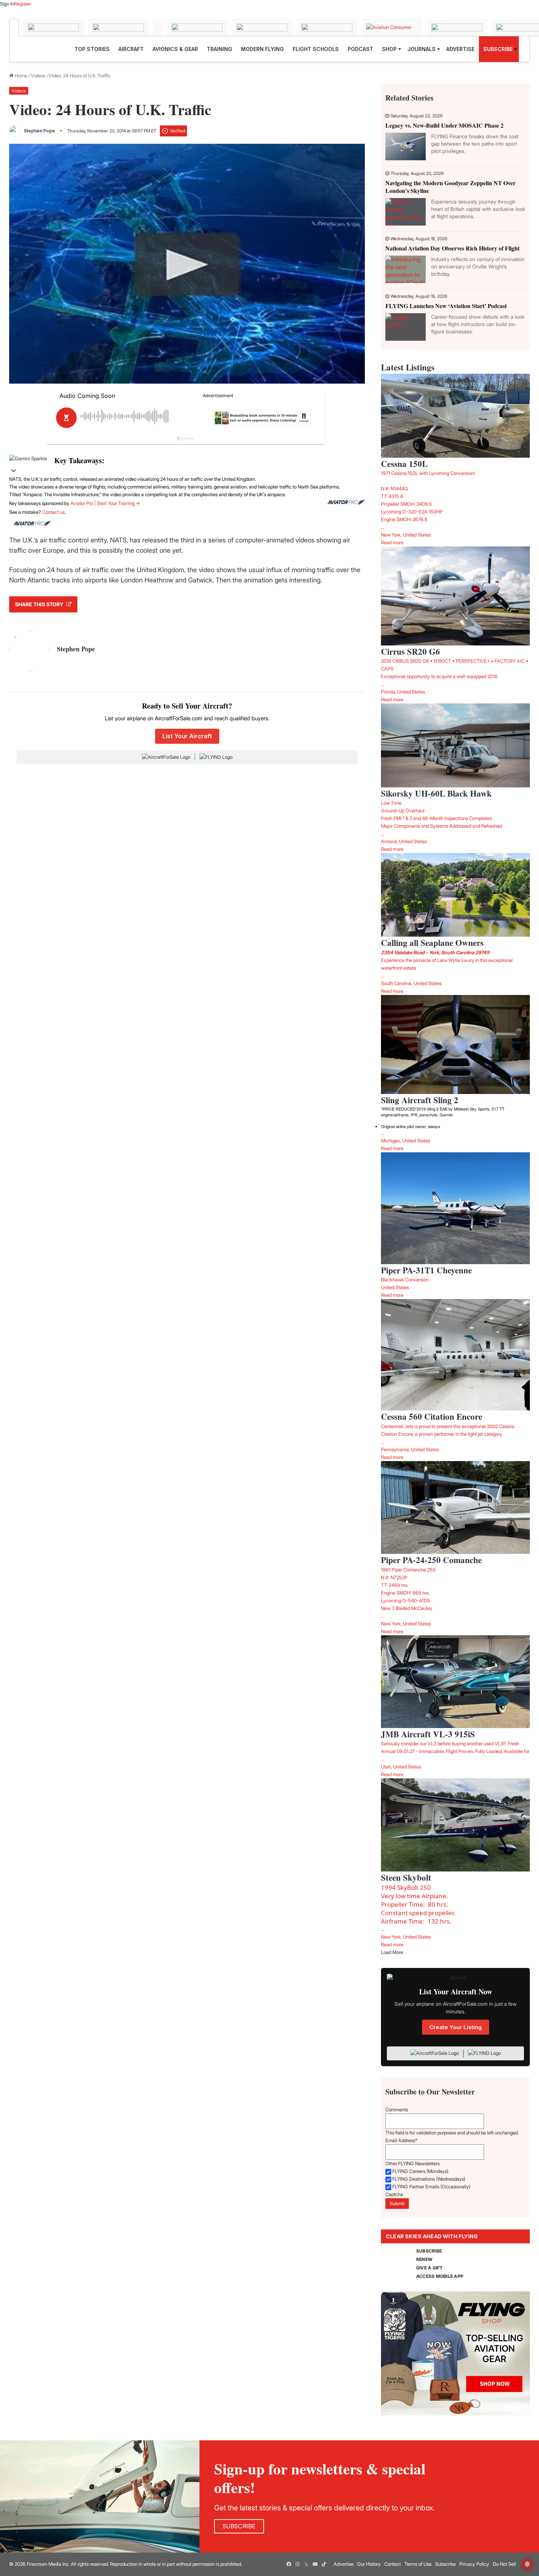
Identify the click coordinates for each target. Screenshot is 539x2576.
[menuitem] (92, 49)
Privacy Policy (474, 2564)
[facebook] (289, 2564)
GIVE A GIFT (430, 2268)
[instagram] (297, 2564)
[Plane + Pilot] (327, 28)
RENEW (424, 2259)
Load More (392, 1952)
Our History (369, 2564)
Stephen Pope (39, 131)
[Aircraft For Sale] (53, 28)
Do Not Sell (504, 2564)
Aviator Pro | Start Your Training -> (105, 503)
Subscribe (445, 2564)
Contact (393, 2564)
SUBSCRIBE (429, 2251)
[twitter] (306, 2564)
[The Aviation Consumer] (392, 28)
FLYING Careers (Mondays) (420, 2171)
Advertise (344, 2564)
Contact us (53, 512)
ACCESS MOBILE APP (440, 2276)
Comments (397, 2110)
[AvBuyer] (197, 28)
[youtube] (315, 2564)
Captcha (394, 2194)
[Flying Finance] (457, 28)
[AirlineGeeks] (118, 28)
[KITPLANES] (262, 28)
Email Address (401, 2140)
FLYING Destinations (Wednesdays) (429, 2179)
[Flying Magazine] (14, 28)
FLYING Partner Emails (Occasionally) (431, 2187)
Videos (38, 76)
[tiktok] (324, 2564)
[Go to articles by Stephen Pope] (15, 131)
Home (20, 76)
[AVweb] (158, 28)
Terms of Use (418, 2564)
